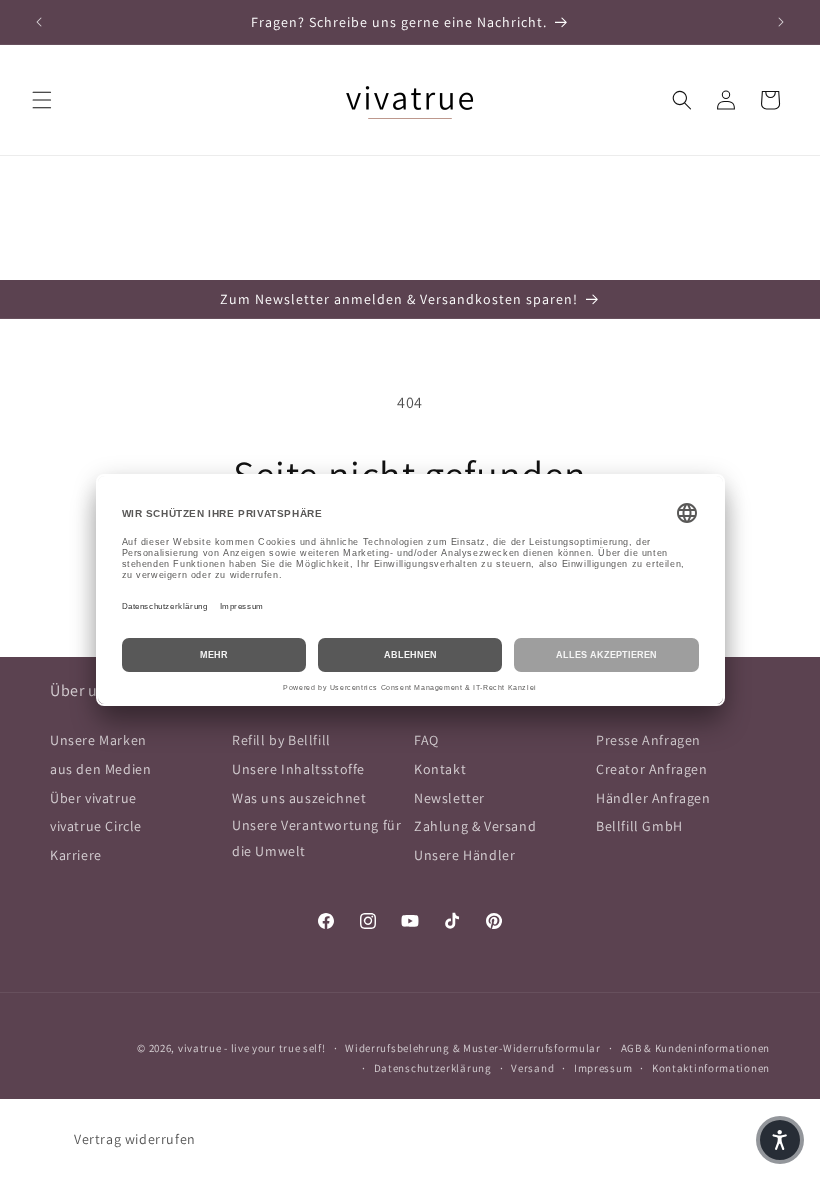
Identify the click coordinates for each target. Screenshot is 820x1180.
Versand (532, 1068)
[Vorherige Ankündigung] (39, 22)
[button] (42, 100)
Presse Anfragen (648, 740)
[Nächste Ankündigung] (781, 22)
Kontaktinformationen (711, 1068)
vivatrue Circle (96, 826)
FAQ (426, 740)
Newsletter (449, 798)
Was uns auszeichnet (299, 798)
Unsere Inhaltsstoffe (298, 769)
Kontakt (440, 769)
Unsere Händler (464, 855)
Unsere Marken (98, 740)
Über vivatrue (93, 798)
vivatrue (200, 1048)
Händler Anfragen (653, 798)
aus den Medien (100, 769)
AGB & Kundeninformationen (696, 1048)
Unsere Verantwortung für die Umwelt (316, 837)
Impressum (603, 1068)
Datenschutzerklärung (433, 1068)
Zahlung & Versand (475, 826)
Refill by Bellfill (281, 740)
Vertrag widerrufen (135, 1139)
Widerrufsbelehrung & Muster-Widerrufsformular (473, 1048)
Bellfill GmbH (639, 826)
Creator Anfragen (652, 769)
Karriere (76, 855)
